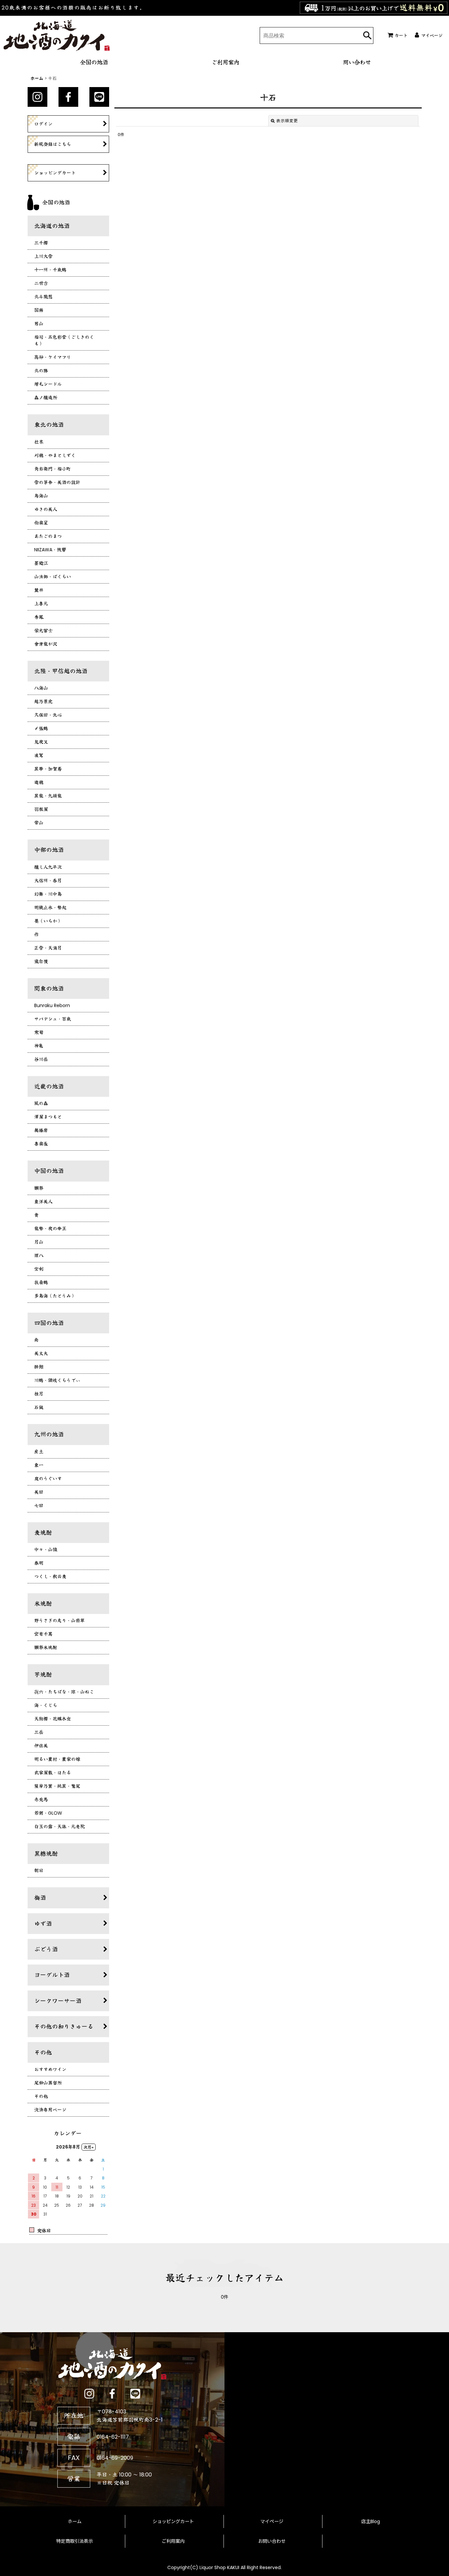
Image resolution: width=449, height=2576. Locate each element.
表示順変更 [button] (287, 121)
